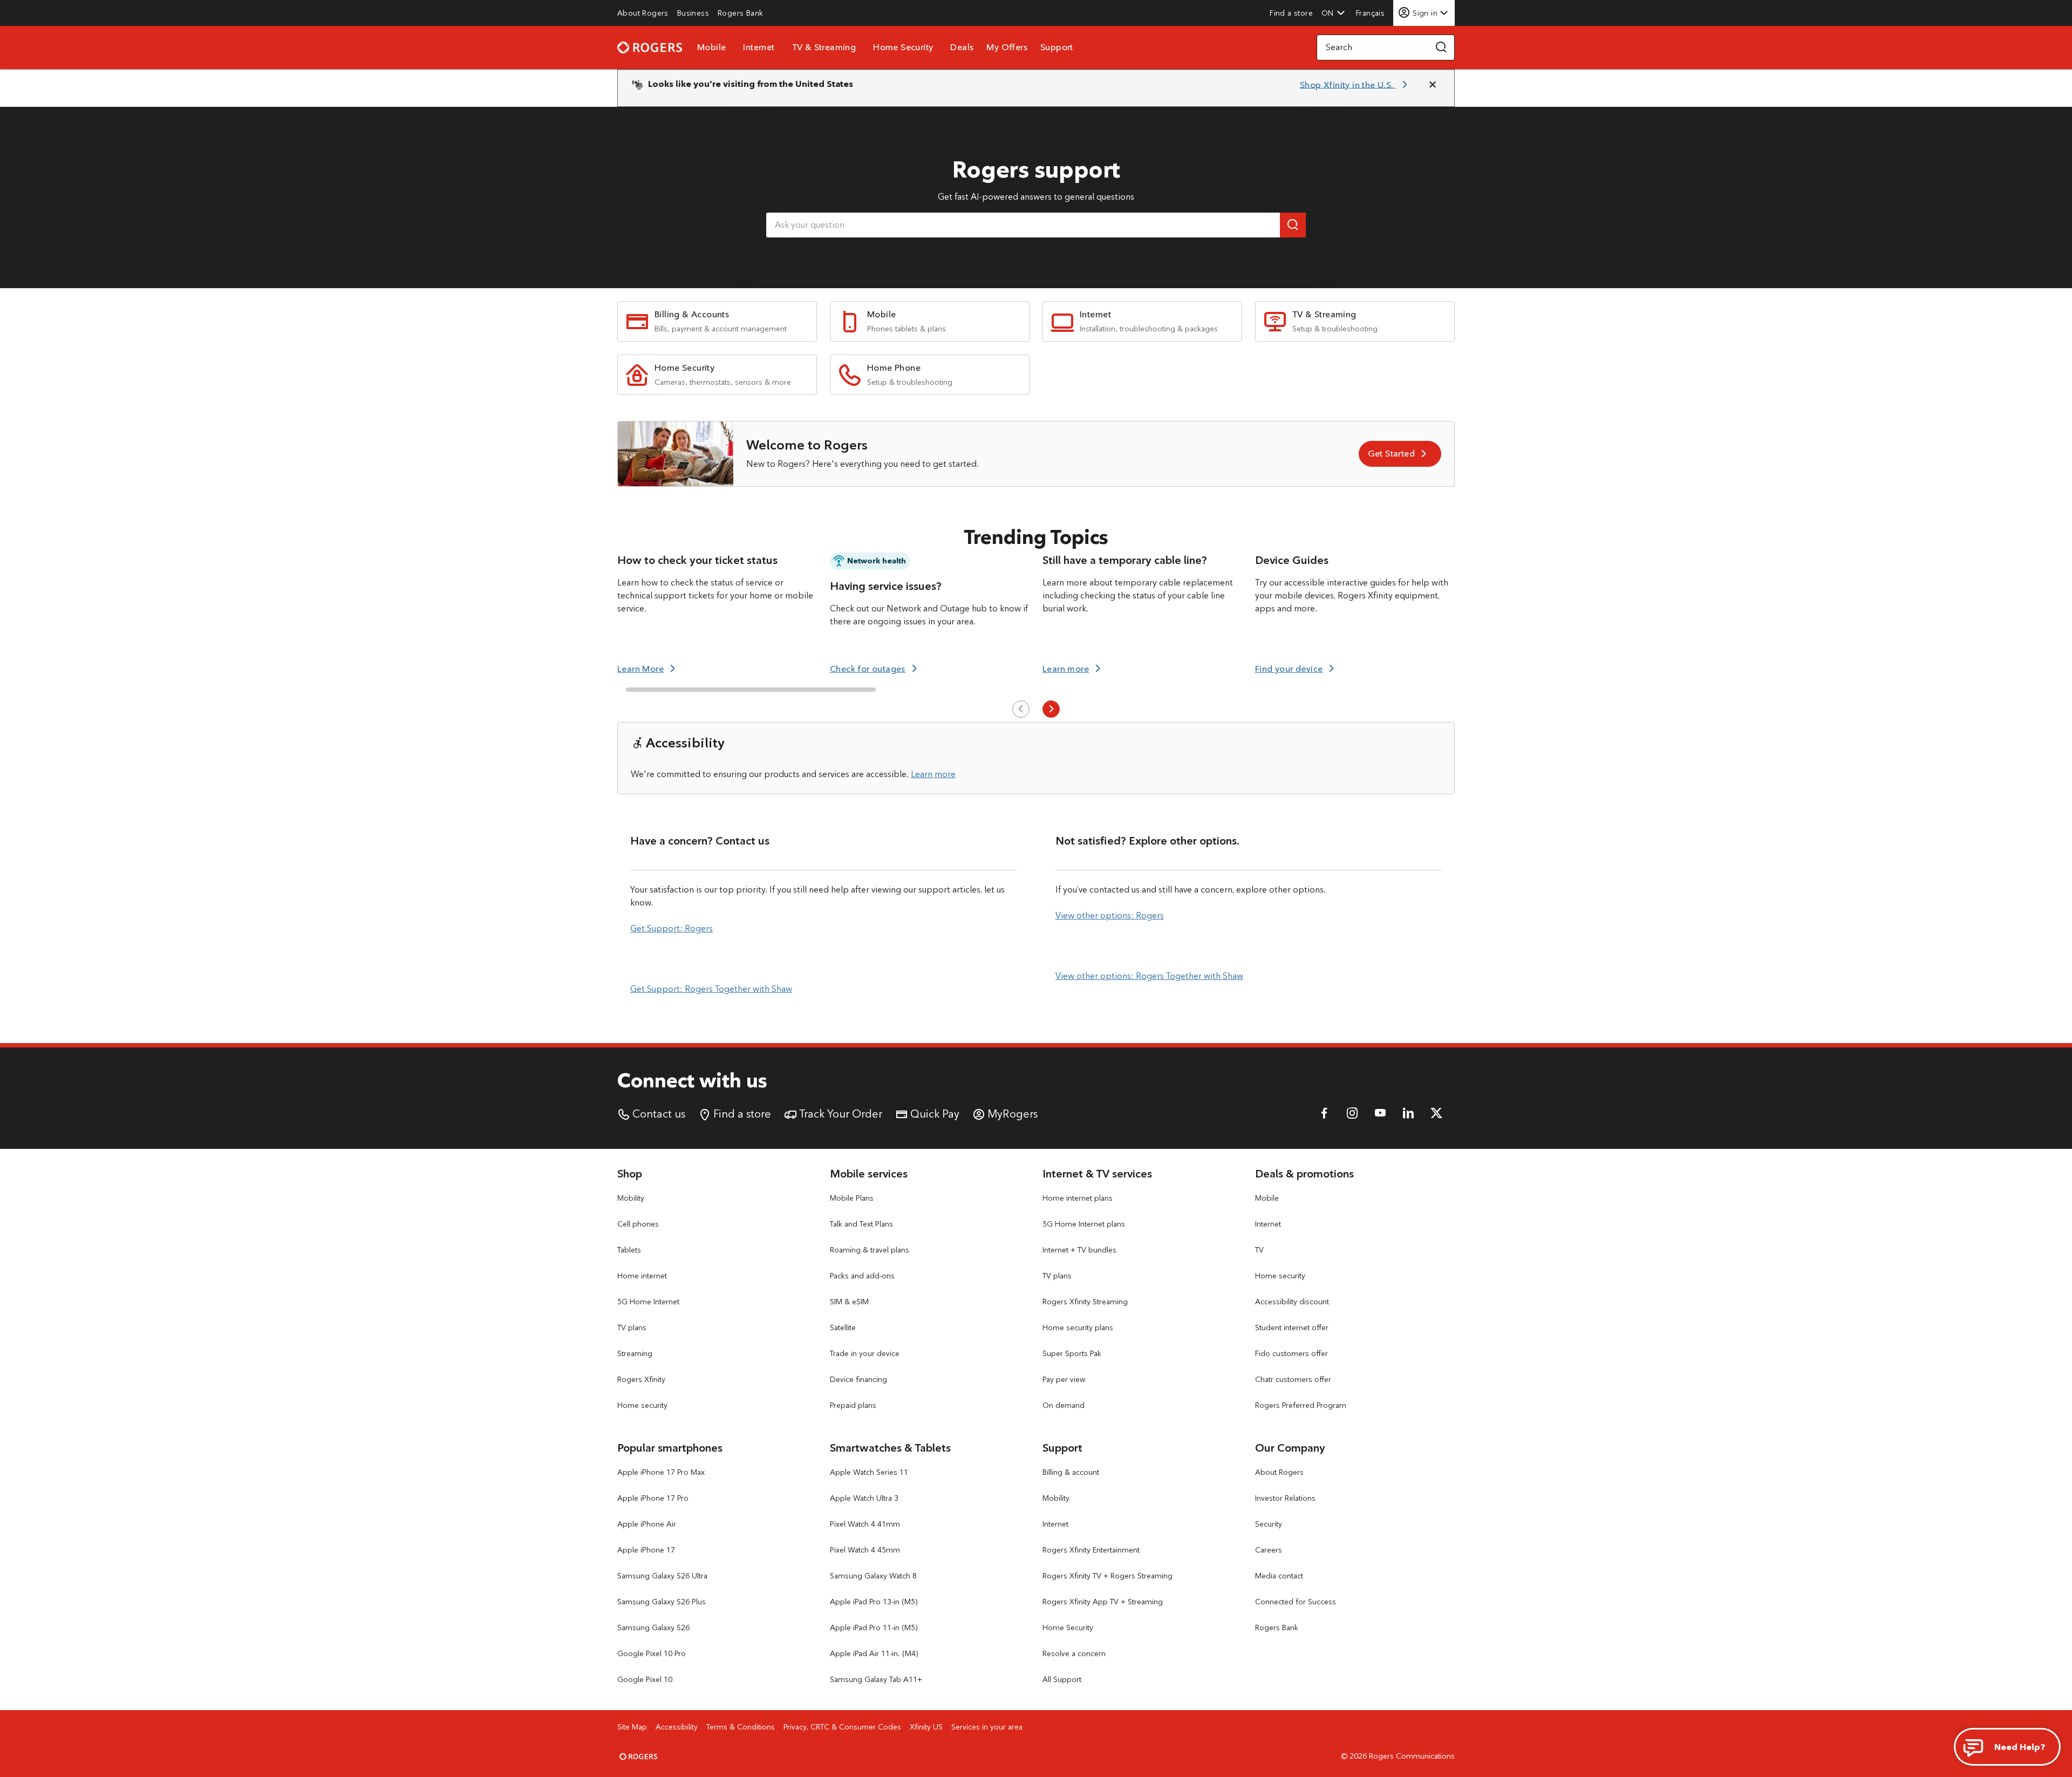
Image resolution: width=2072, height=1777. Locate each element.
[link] (643, 13)
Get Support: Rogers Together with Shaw (711, 989)
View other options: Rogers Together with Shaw (1149, 976)
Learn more (933, 774)
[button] (1333, 13)
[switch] (1371, 13)
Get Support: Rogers (672, 928)
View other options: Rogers (1110, 915)
